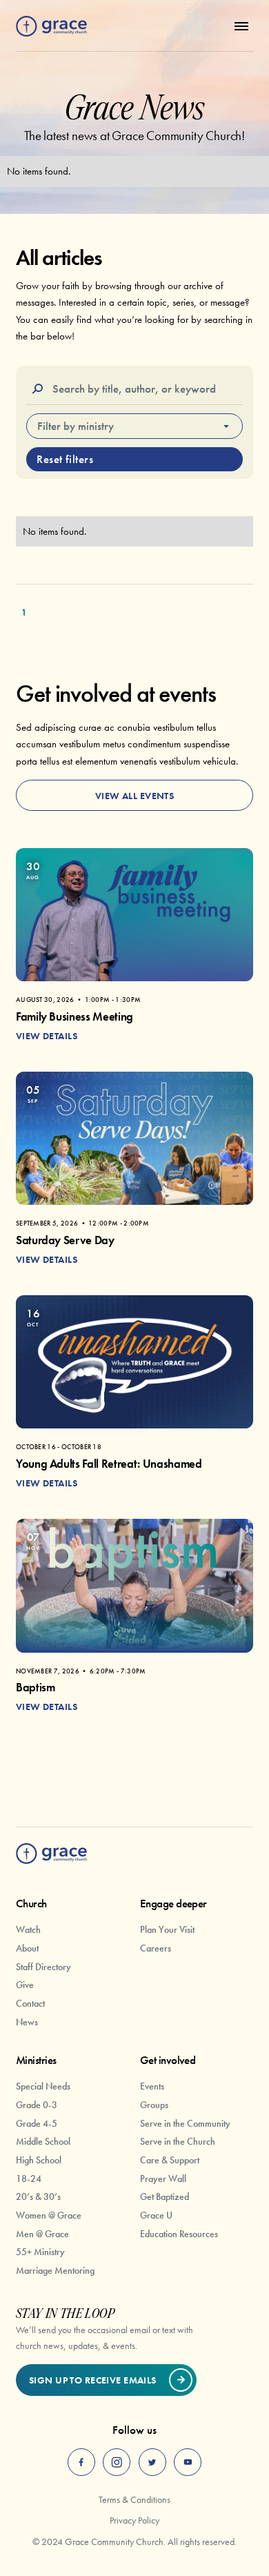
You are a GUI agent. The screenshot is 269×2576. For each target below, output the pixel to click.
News (27, 2022)
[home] (51, 27)
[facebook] (81, 2462)
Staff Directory (43, 1967)
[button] (238, 26)
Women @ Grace (49, 2215)
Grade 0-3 (37, 2105)
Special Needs (43, 2086)
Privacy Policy (134, 2520)
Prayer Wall (163, 2179)
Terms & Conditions (134, 2499)
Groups (154, 2105)
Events (152, 2086)
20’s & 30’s (38, 2196)
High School (39, 2160)
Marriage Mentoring (55, 2270)
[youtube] (188, 2462)
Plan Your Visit (167, 1929)
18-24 (29, 2179)
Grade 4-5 (37, 2123)
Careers (156, 1948)
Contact (30, 2003)
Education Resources (179, 2234)
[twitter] (152, 2462)
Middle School (43, 2141)
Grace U (156, 2215)
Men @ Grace (42, 2234)
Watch (28, 1929)
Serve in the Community (185, 2123)
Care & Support (170, 2160)
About (27, 1948)
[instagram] (117, 2462)
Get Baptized (165, 2196)
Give (25, 1985)
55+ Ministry (40, 2252)
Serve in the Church (178, 2141)
